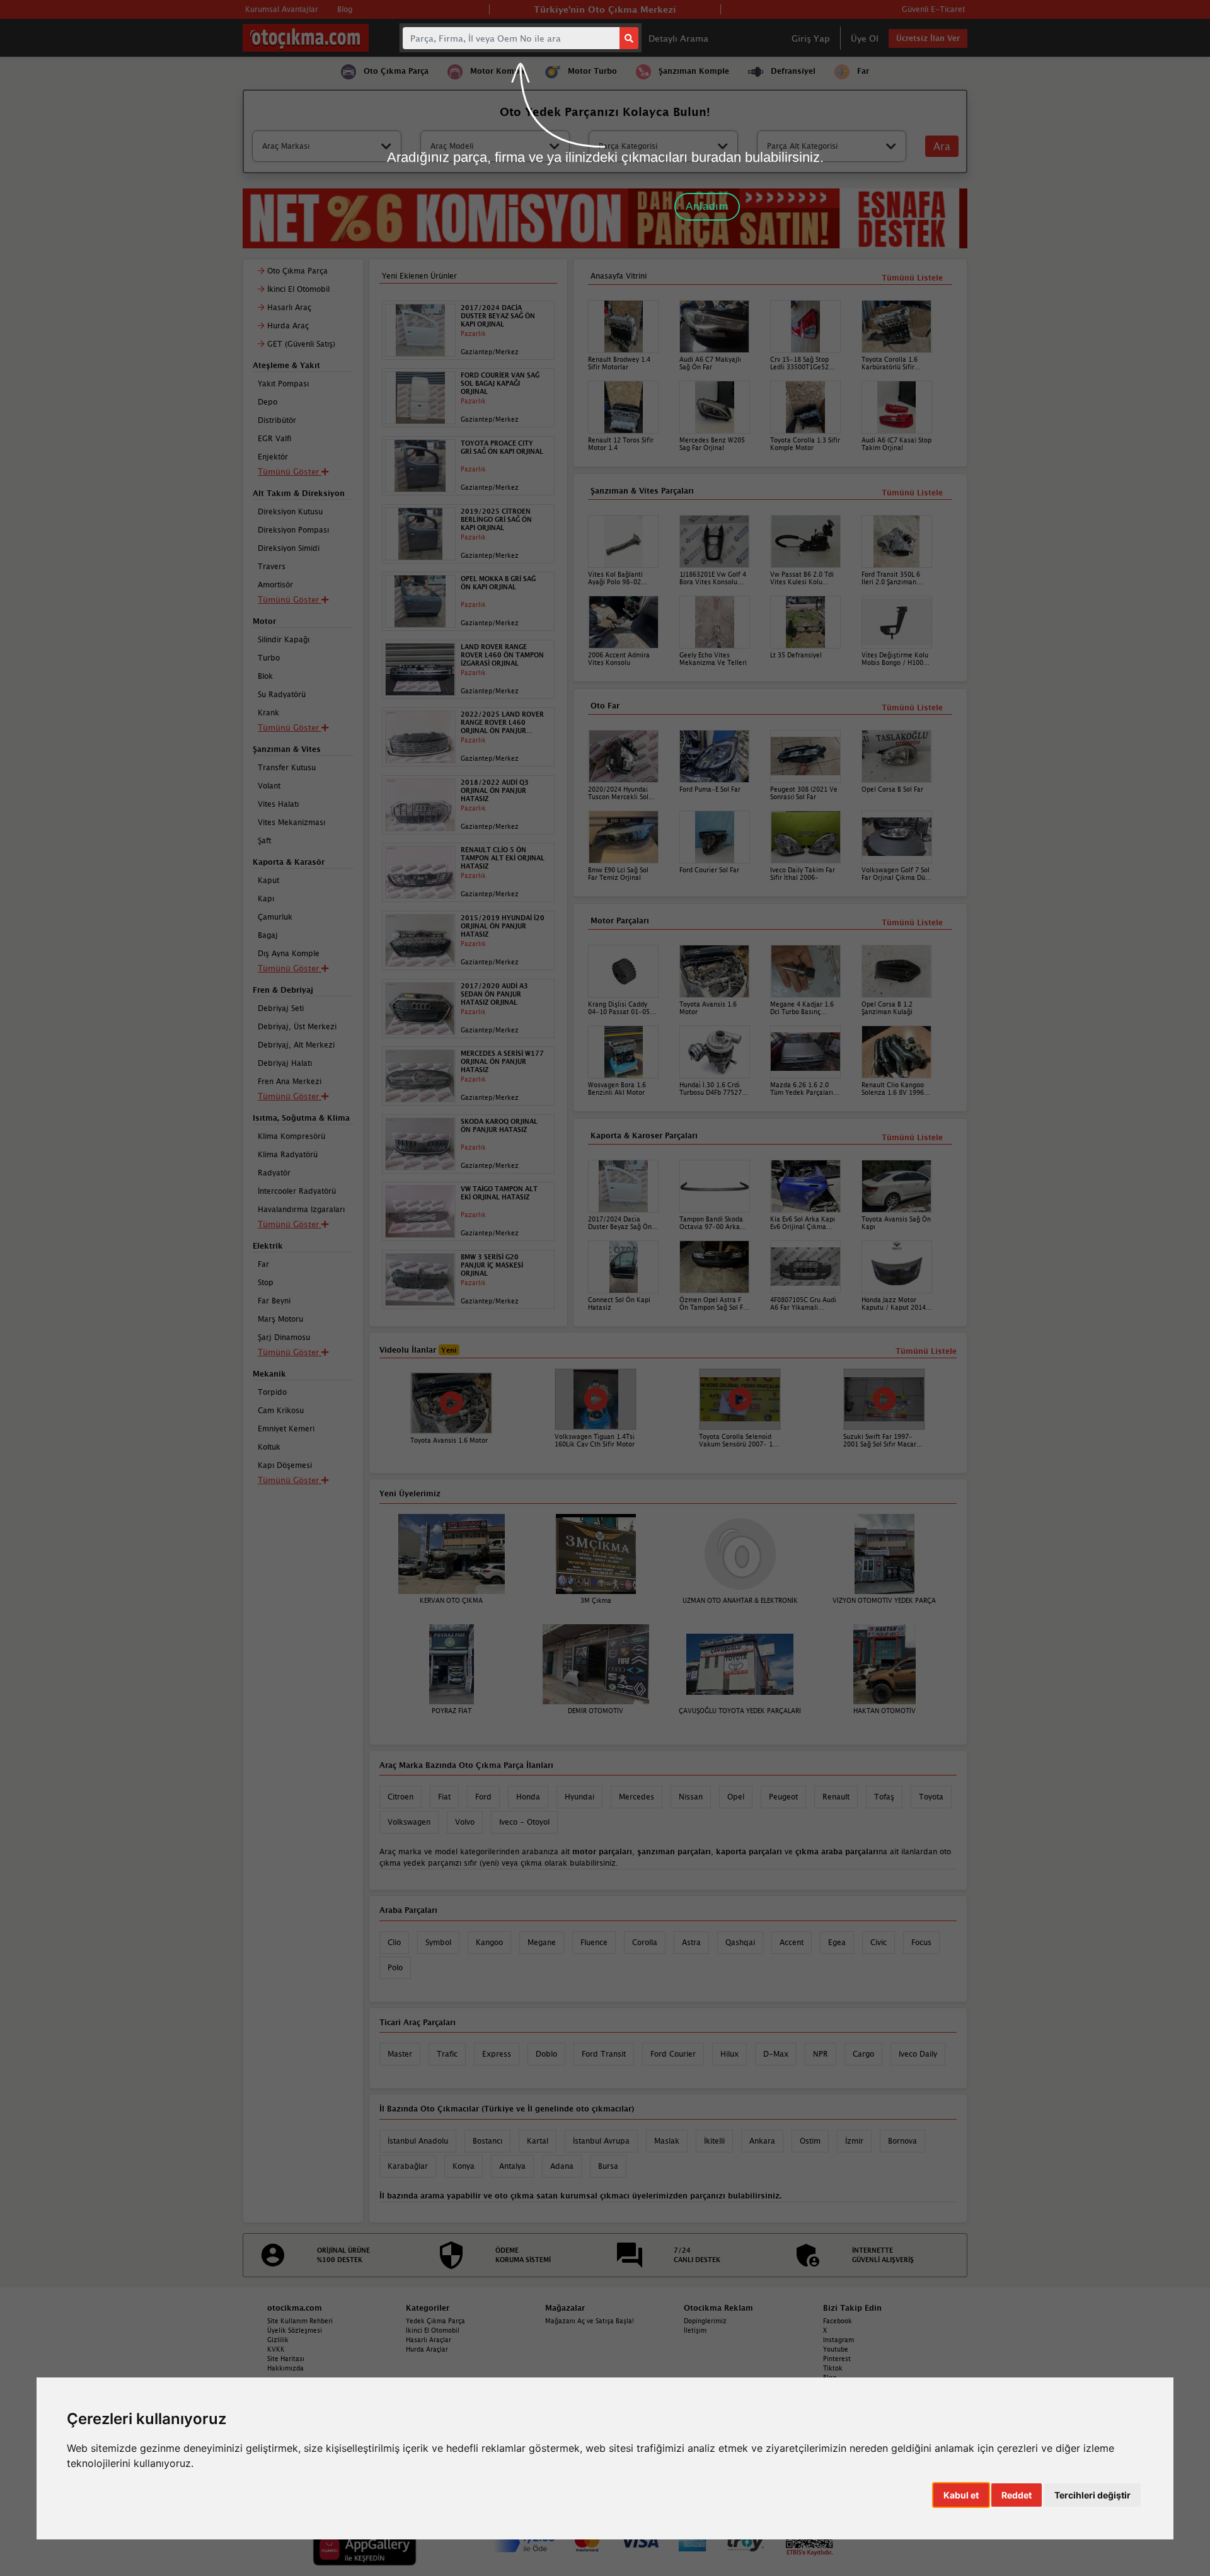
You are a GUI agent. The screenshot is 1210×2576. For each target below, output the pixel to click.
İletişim (695, 2330)
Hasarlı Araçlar (429, 2340)
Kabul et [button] (961, 2495)
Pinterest (837, 2359)
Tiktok (833, 2368)
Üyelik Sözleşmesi (295, 2330)
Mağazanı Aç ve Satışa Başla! (590, 2321)
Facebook (838, 2321)
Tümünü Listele (912, 1137)
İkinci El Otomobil (433, 2330)
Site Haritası (286, 2359)
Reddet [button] (1017, 2495)
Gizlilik (278, 2340)
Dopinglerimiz (705, 2321)
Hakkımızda (285, 2368)
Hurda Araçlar (427, 2349)
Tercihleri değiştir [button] (1092, 2495)
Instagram (838, 2340)
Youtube (836, 2349)
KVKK (276, 2349)
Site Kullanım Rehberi (300, 2321)
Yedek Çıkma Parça (435, 2321)
